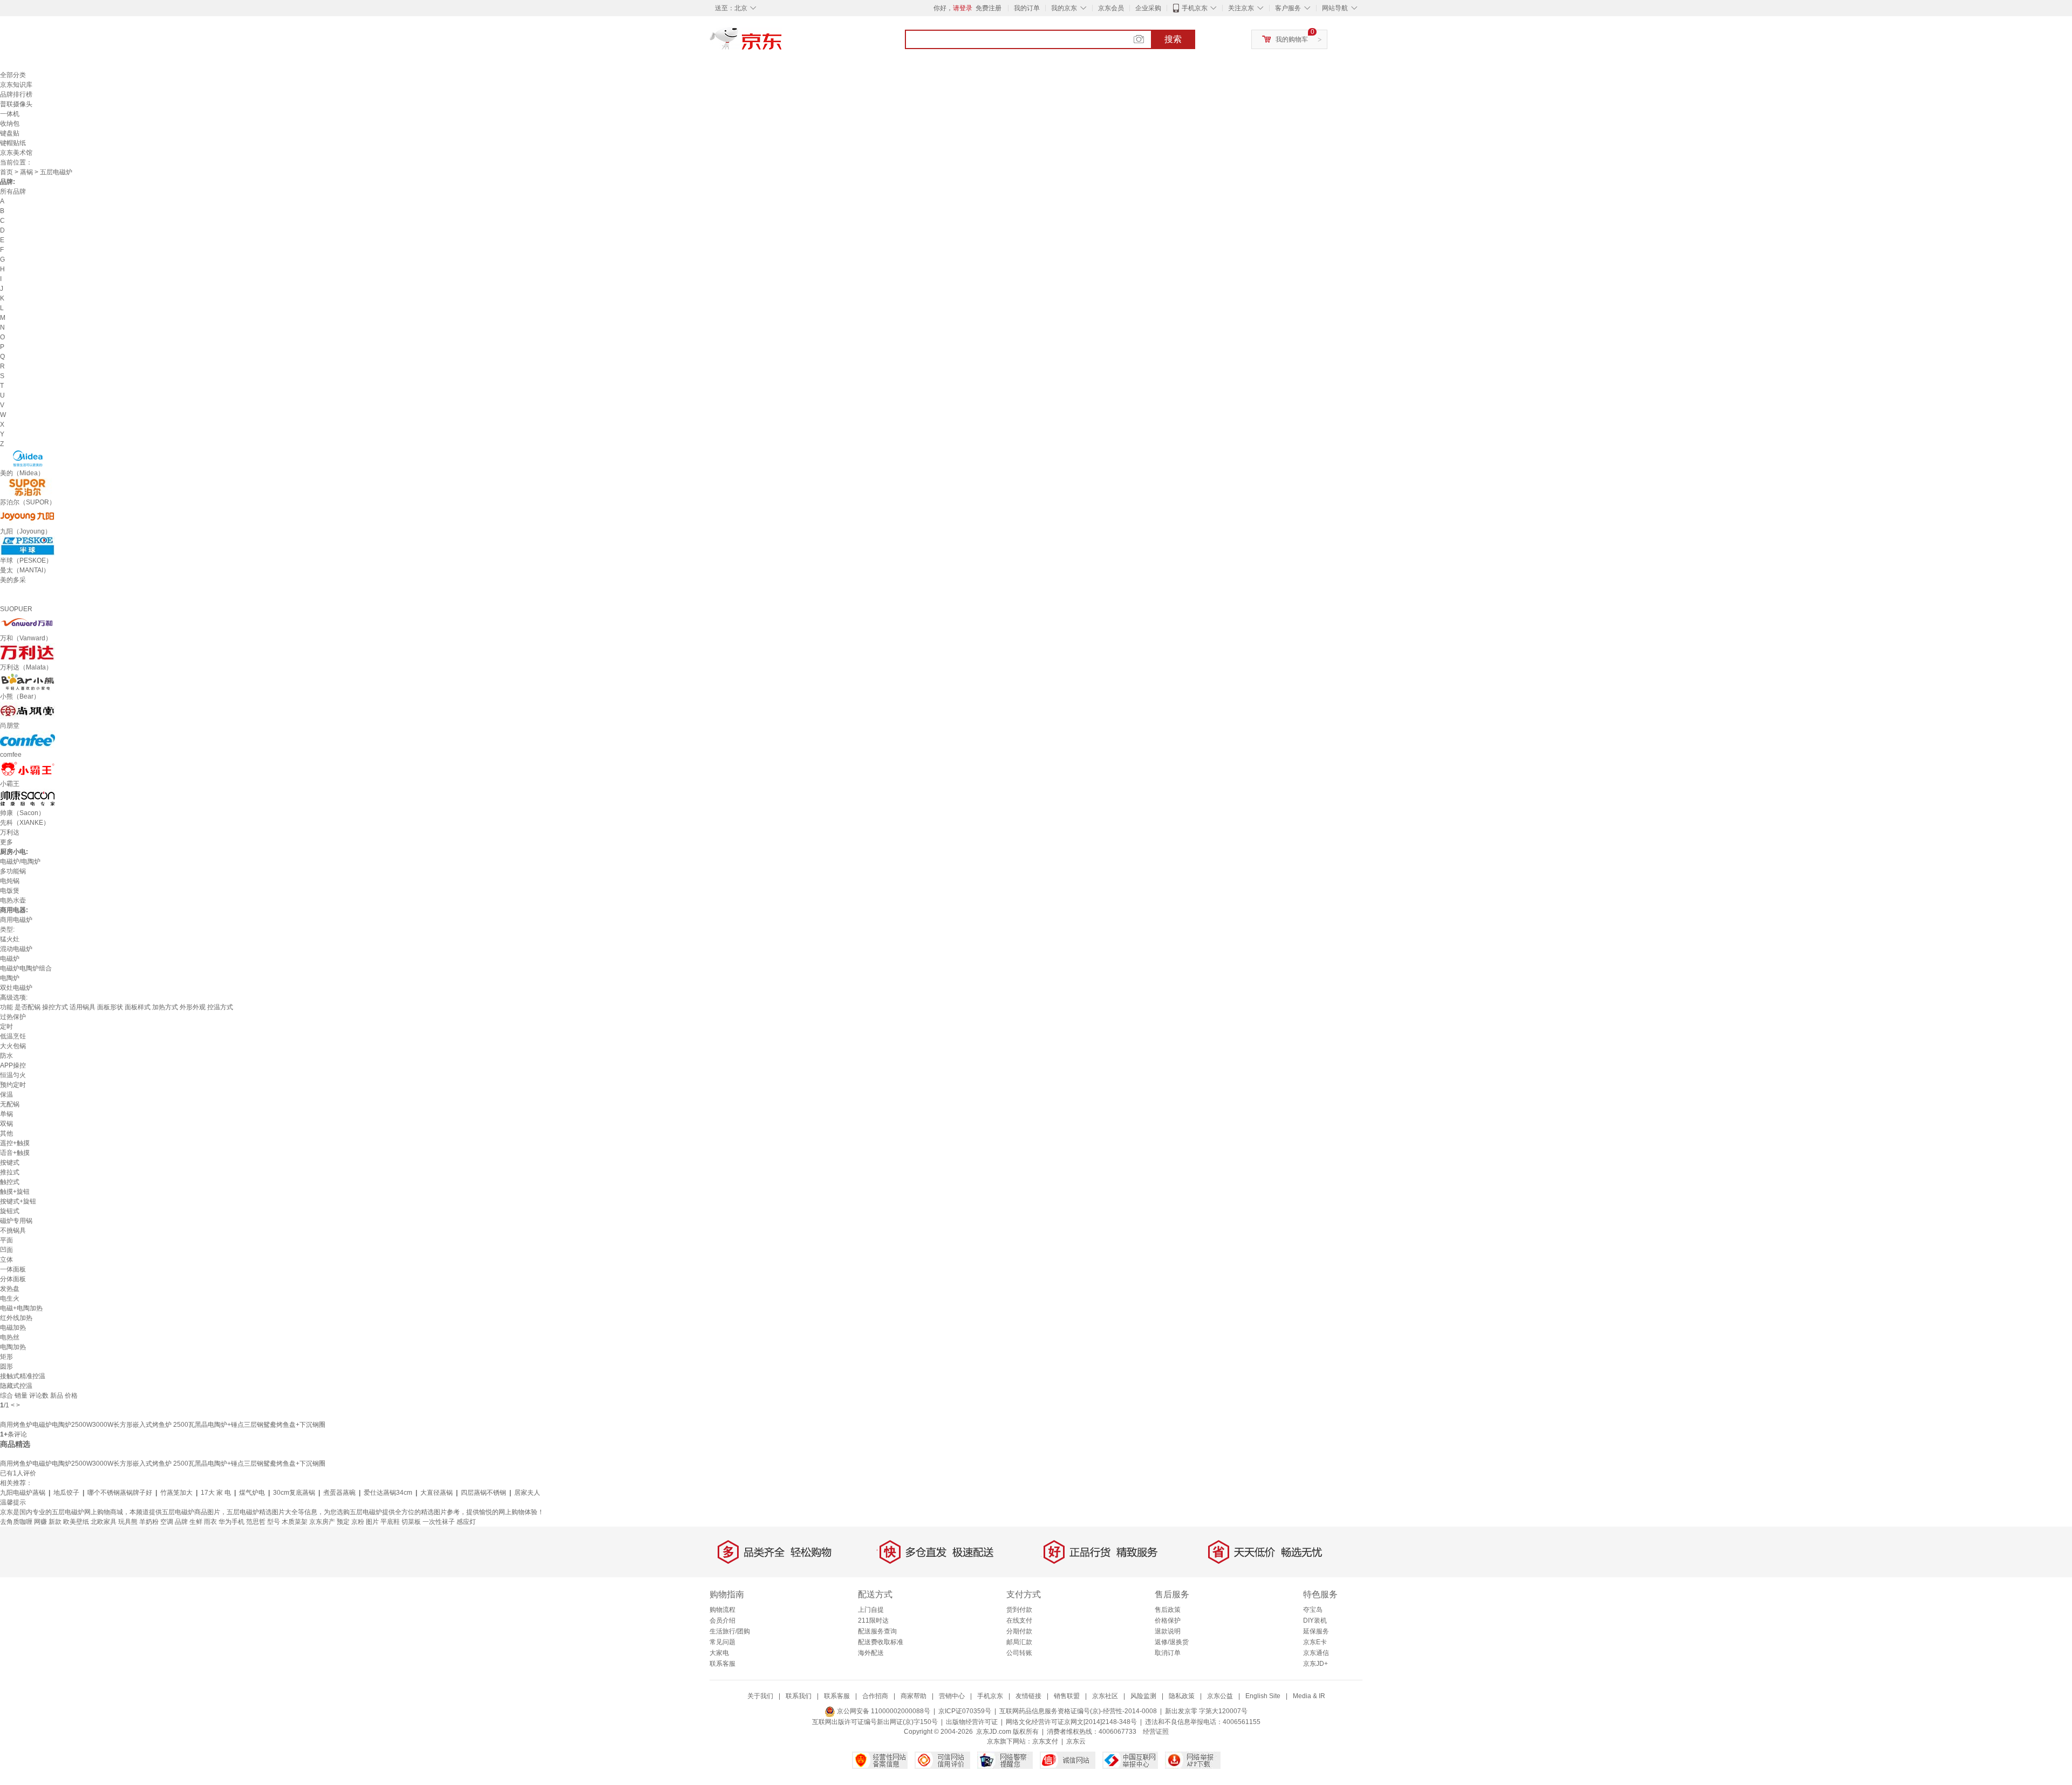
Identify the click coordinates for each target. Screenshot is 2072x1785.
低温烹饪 (13, 1036)
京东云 (1076, 1741)
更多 (6, 842)
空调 (167, 1522)
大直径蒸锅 (437, 1493)
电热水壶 (13, 900)
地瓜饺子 (66, 1493)
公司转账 (1019, 1653)
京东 (782, 43)
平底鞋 (390, 1522)
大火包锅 (13, 1046)
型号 (274, 1522)
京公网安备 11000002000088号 (883, 1711)
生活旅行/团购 (730, 1631)
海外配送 (871, 1653)
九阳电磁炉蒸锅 (23, 1493)
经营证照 (1156, 1732)
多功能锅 (13, 871)
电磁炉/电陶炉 (20, 861)
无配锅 (10, 1104)
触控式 (10, 1182)
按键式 (10, 1162)
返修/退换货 (1172, 1642)
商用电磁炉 (16, 920)
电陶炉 (10, 978)
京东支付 (1045, 1741)
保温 (6, 1095)
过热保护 (13, 1017)
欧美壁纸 (76, 1522)
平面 (6, 1240)
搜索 (1173, 39)
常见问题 (723, 1642)
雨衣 (210, 1522)
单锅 (6, 1114)
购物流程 (723, 1610)
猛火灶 (10, 939)
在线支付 (1019, 1620)
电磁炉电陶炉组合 (26, 968)
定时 (6, 1027)
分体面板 (13, 1279)
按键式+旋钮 (18, 1201)
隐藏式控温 (16, 1386)
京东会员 (1111, 8)
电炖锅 (10, 881)
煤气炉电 (252, 1493)
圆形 (6, 1366)
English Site (1263, 1696)
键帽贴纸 (13, 143)
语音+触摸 (15, 1153)
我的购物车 (1292, 39)
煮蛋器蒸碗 (339, 1493)
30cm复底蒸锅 (294, 1493)
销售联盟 (1067, 1696)
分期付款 (1019, 1631)
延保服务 (1316, 1631)
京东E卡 (1315, 1642)
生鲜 (196, 1522)
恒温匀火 (13, 1075)
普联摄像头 (16, 104)
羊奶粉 (149, 1522)
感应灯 (466, 1522)
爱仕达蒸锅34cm (388, 1493)
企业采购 (1148, 8)
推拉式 (10, 1172)
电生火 (10, 1298)
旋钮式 (10, 1211)
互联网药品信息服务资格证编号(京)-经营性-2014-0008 (1078, 1711)
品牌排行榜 (16, 94)
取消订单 (1168, 1653)
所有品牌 (13, 192)
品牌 (181, 1522)
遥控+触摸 (15, 1143)
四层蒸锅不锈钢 (483, 1493)
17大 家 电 (216, 1493)
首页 (6, 172)
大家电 (719, 1653)
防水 (6, 1056)
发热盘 (10, 1289)
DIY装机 (1315, 1620)
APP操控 (13, 1065)
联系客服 (723, 1664)
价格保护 (1168, 1620)
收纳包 (10, 124)
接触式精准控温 (23, 1376)
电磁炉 (10, 959)
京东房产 (322, 1522)
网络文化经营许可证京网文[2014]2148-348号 (1071, 1722)
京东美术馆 (16, 153)
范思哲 (256, 1522)
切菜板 (411, 1522)
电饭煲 (10, 891)
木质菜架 (295, 1522)
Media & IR (1309, 1696)
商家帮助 (914, 1696)
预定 (343, 1522)
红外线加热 (16, 1318)
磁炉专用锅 (16, 1221)
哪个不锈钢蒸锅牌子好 (120, 1493)
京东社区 (1105, 1696)
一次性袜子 (439, 1522)
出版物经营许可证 (972, 1722)
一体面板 (13, 1269)
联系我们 (799, 1696)
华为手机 (231, 1522)
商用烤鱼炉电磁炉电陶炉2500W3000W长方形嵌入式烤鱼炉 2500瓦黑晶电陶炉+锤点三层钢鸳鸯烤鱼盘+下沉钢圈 (163, 1425)
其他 (6, 1133)
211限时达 (873, 1620)
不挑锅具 (13, 1230)
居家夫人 (527, 1493)
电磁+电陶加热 (21, 1308)
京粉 (358, 1522)
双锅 (6, 1124)
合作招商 (875, 1696)
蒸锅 (26, 172)
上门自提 (871, 1610)
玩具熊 (128, 1522)
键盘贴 (10, 133)
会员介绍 (723, 1620)
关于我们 (760, 1696)
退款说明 (1168, 1631)
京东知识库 (16, 85)
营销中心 (952, 1696)
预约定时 (13, 1085)
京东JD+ (1316, 1664)
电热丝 (10, 1337)
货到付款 (1019, 1610)
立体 (6, 1260)
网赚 (40, 1522)
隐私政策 (1182, 1696)
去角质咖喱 (16, 1522)
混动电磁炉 (16, 949)
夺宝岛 (1313, 1610)
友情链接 (1028, 1696)
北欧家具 (104, 1522)
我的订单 (1027, 8)
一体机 (10, 114)
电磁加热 (13, 1328)
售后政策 (1168, 1610)
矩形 (6, 1357)
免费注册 (989, 8)
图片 (372, 1522)
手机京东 (1195, 8)
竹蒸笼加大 (176, 1493)
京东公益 (1220, 1696)
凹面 (6, 1250)
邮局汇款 (1019, 1642)
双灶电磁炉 (16, 988)
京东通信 (1316, 1653)
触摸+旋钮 (15, 1192)
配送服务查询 (877, 1631)
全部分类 (13, 75)
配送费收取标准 (881, 1642)
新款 (55, 1522)
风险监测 (1143, 1696)
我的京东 (1064, 8)
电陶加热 (13, 1347)
